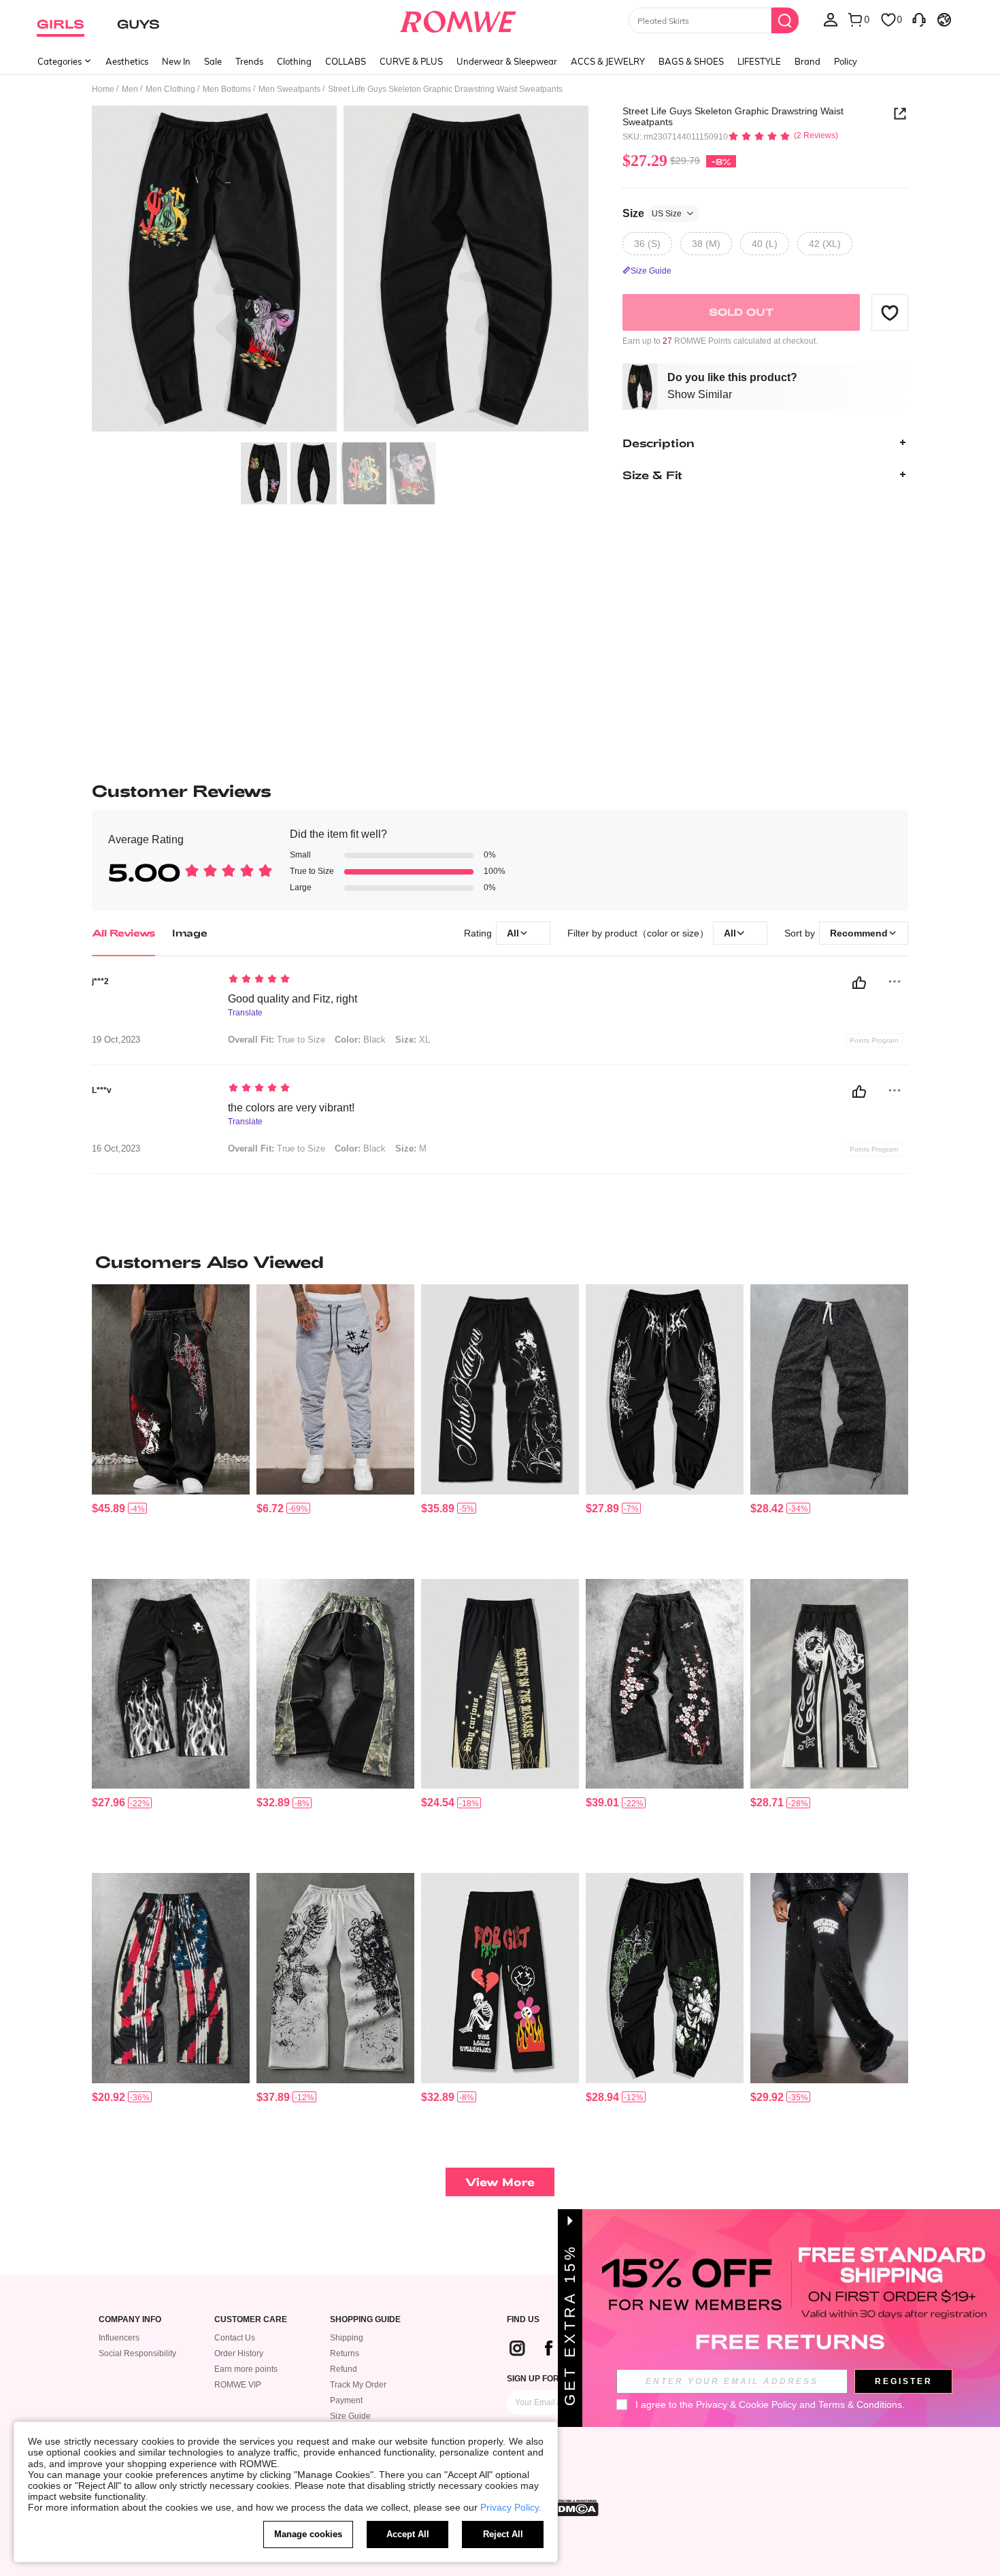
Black (360, 1040)
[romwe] (458, 19)
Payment (346, 2400)
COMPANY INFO (130, 2320)
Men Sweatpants (289, 89)
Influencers (119, 2338)
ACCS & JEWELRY (608, 61)
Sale (213, 61)
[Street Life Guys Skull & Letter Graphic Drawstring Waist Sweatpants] (500, 1978)
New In (176, 61)
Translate (245, 1013)
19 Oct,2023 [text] (116, 1040)
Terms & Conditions (860, 2404)
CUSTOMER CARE (251, 2320)
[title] (500, 1262)
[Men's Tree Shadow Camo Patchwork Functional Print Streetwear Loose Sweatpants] (335, 1684)
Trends (249, 61)
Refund (344, 2369)
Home (103, 89)
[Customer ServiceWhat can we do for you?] (919, 19)
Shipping (347, 2338)
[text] (344, 980)
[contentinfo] (109, 1509)
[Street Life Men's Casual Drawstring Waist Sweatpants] (829, 1389)
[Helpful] (859, 983)
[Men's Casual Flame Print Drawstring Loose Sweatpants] (171, 1684)
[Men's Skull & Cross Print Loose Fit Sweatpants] (335, 1978)
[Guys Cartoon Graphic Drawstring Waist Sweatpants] (335, 1389)
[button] (890, 312)
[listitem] (171, 1426)
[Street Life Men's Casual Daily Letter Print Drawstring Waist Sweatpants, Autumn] (500, 1684)
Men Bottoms (227, 89)
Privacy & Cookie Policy (746, 2404)
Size (652, 213)
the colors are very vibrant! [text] (291, 1108)
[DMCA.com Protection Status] (574, 2508)
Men (130, 89)
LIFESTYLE (759, 61)
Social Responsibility (137, 2353)
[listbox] (831, 19)
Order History (239, 2353)
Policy (846, 61)
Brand (807, 61)
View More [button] (500, 2182)
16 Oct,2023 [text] (116, 1149)
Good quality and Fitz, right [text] (293, 999)
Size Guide (350, 2416)
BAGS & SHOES (691, 61)
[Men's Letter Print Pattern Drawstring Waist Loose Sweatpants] (500, 1389)
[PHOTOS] (340, 271)
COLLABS (346, 61)
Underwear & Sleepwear (507, 61)
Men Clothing (170, 89)
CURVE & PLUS (411, 61)
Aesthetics (127, 61)
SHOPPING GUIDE (365, 2320)
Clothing (294, 61)
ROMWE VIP (238, 2385)
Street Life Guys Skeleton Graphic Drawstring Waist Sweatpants (733, 116)
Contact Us (235, 2338)
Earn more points (246, 2369)
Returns (345, 2353)
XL (413, 1040)
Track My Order (358, 2385)
